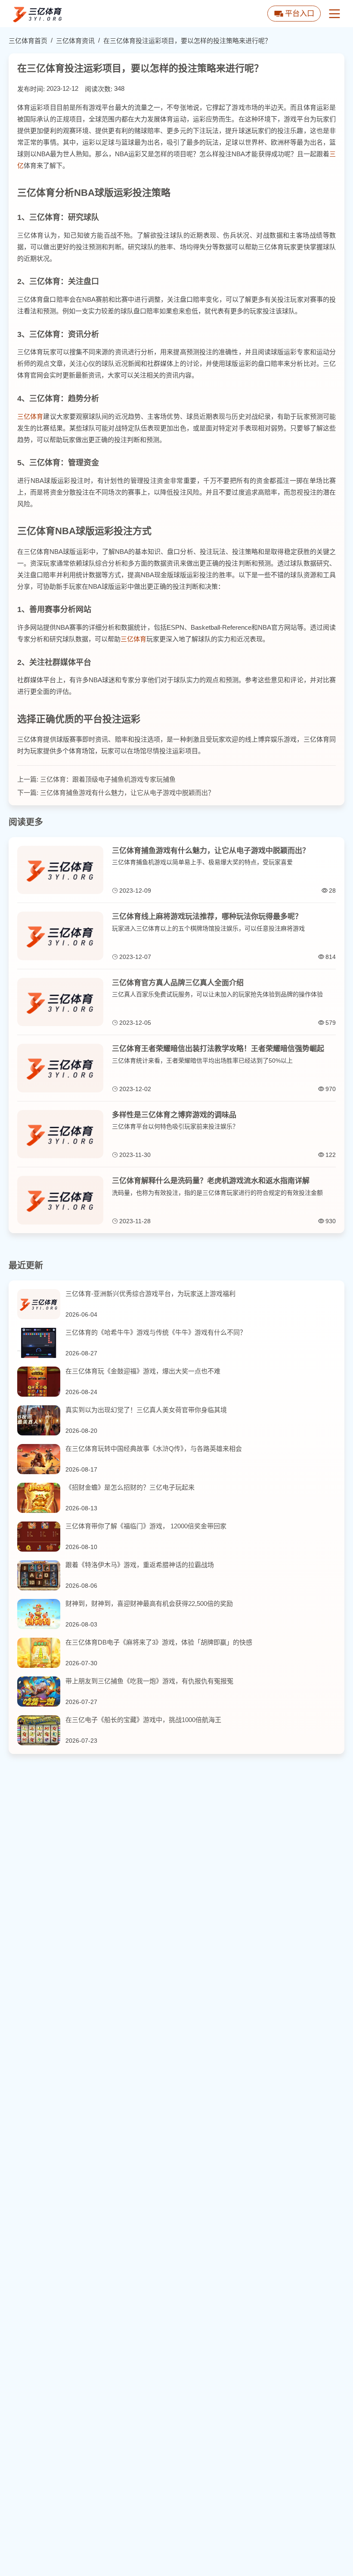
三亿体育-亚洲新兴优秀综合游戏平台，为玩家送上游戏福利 (150, 1294)
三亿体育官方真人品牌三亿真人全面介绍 (178, 983)
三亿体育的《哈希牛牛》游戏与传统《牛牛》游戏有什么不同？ (156, 1332)
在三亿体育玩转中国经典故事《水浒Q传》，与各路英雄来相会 (154, 1449)
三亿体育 (30, 416)
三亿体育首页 (28, 41)
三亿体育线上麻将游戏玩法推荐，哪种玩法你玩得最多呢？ (207, 917)
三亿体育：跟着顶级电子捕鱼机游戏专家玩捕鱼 (108, 779)
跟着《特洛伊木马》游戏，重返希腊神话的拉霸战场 (140, 1565)
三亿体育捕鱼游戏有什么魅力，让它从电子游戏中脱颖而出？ (127, 793)
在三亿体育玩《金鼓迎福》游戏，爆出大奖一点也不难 (143, 1371)
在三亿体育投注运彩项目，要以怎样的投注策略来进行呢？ (187, 41)
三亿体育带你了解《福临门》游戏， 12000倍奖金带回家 (146, 1526)
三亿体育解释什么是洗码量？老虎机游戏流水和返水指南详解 (211, 1181)
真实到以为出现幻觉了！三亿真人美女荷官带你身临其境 (146, 1410)
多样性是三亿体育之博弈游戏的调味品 (174, 1115)
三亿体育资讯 (75, 41)
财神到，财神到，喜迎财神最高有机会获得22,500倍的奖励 (149, 1603)
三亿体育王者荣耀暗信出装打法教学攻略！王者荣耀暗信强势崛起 (218, 1049)
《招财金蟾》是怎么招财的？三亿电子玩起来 (130, 1487)
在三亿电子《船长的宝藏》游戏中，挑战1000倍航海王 (143, 1720)
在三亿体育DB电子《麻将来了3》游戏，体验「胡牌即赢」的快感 (159, 1642)
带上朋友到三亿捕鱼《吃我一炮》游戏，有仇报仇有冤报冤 (149, 1681)
